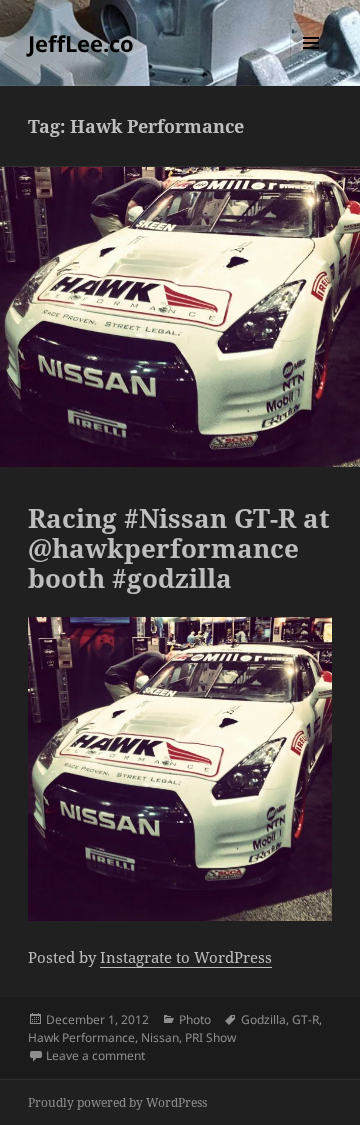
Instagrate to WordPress (186, 957)
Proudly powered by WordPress (117, 1102)
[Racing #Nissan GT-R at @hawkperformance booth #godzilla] (180, 769)
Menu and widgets (311, 63)
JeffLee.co (81, 43)
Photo (195, 1019)
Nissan (160, 1037)
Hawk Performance (81, 1037)
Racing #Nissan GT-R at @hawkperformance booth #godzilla (179, 548)
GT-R (305, 1019)
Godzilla (263, 1019)
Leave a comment (95, 1055)
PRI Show (210, 1037)
